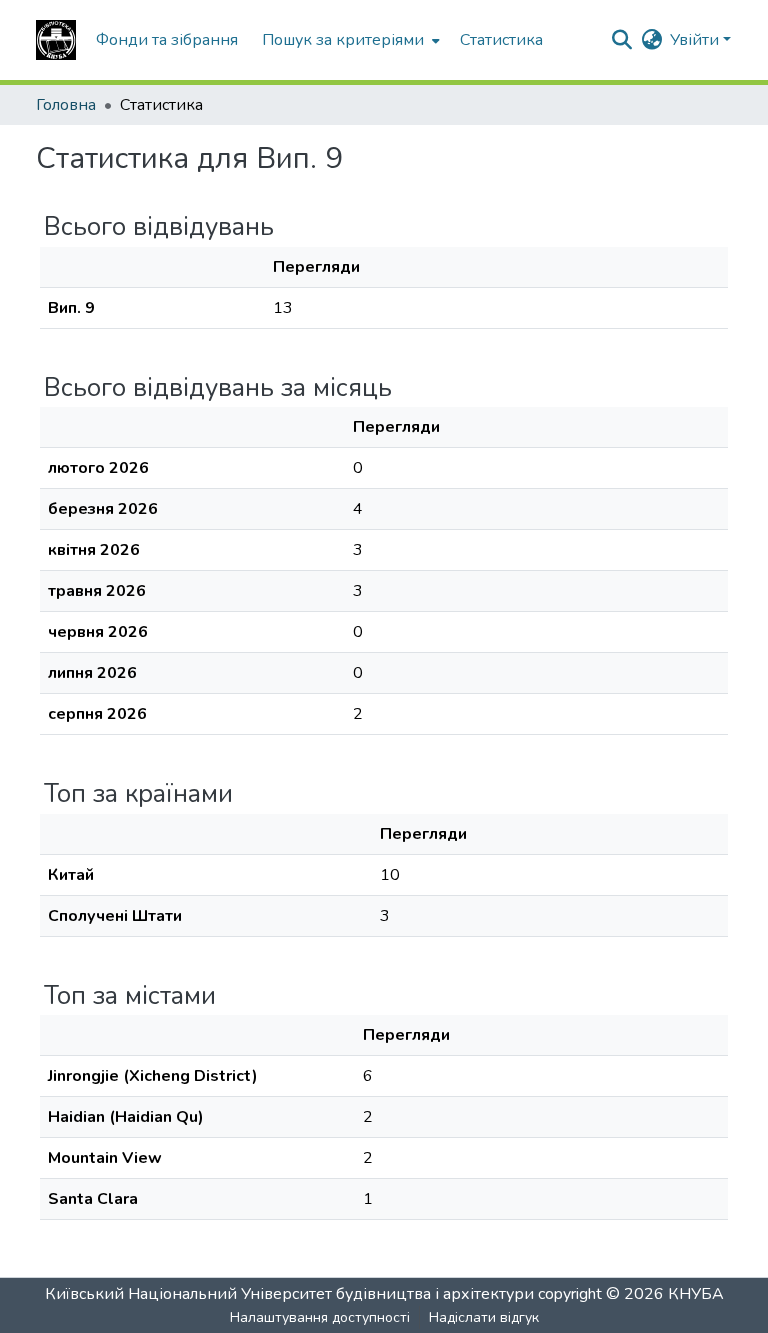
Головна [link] (66, 105)
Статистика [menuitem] (501, 40)
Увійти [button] (696, 40)
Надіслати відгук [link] (484, 1317)
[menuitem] (349, 40)
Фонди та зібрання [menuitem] (167, 40)
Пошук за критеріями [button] (343, 40)
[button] (56, 40)
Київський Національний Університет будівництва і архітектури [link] (289, 1294)
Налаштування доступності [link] (320, 1317)
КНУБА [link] (696, 1294)
